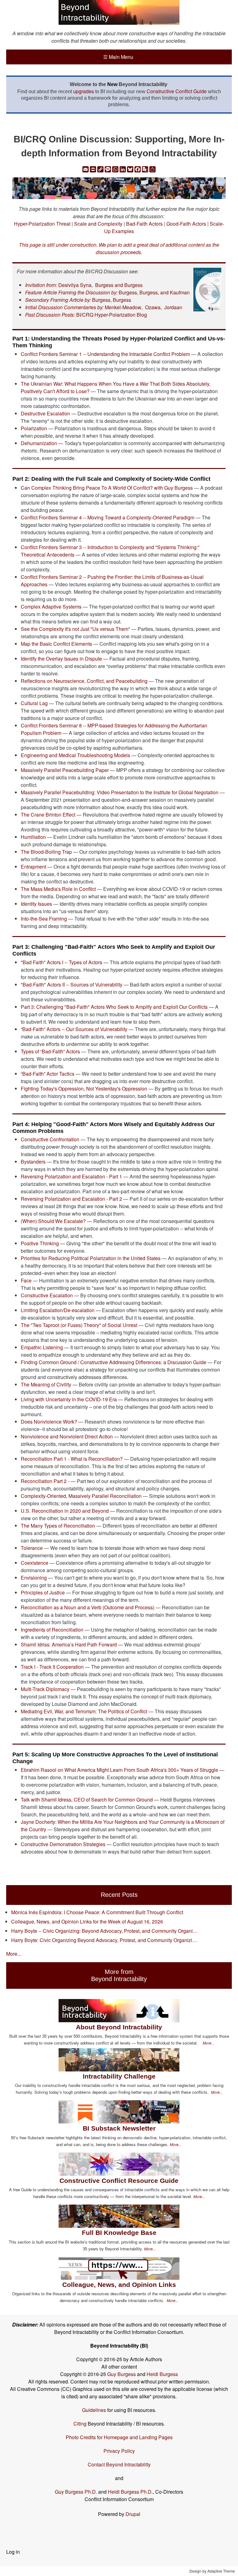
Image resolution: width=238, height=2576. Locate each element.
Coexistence (35, 1563)
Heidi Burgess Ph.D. (130, 2492)
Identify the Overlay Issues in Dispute (61, 659)
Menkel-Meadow (123, 307)
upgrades (84, 91)
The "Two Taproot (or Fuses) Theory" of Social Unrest (79, 1325)
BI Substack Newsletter (119, 2128)
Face (26, 1280)
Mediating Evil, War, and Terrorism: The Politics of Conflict (84, 1711)
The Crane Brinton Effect (48, 815)
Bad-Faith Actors (144, 224)
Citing (80, 2424)
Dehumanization (39, 443)
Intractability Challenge (119, 2076)
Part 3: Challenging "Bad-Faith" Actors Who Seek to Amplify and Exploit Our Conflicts (114, 1007)
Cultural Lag (34, 703)
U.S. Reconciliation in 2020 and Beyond (65, 1511)
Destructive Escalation (45, 413)
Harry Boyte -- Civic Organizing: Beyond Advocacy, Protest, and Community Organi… (104, 1931)
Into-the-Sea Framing (44, 919)
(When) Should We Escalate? (53, 1221)
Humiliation (34, 837)
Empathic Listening (42, 1347)
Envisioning (34, 1578)
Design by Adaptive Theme (212, 2571)
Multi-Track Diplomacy (45, 1689)
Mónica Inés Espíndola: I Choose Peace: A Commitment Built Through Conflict (97, 1912)
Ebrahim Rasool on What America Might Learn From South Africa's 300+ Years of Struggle (119, 1770)
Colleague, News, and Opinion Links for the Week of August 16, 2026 (87, 1921)
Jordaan (173, 307)
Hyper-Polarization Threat (42, 224)
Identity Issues (37, 904)
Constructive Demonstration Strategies (63, 1844)
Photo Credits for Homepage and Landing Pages (119, 2437)
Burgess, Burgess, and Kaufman (154, 292)
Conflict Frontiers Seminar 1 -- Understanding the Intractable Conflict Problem (105, 354)
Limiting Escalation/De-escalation (58, 1310)
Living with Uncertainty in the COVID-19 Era (69, 1399)
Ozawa (153, 307)
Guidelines (94, 2410)
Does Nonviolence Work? (49, 1422)
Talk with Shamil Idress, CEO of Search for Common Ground (87, 1800)
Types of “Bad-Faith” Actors (50, 1051)
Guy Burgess (122, 2374)
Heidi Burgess (162, 2374)
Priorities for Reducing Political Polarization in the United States (91, 1258)
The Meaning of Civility (46, 1384)
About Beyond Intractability (119, 2027)
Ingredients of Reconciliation (52, 1630)
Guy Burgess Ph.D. (76, 2492)
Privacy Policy (119, 2451)
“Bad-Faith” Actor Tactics (48, 1074)
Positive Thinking (40, 1243)
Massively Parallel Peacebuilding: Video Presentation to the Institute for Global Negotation (120, 792)
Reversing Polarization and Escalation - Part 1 (71, 1176)
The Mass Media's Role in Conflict (58, 889)
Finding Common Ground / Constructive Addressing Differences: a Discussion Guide (114, 1362)
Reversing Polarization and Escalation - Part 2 (71, 1199)
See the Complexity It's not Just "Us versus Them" (75, 629)
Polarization (34, 428)
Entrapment (33, 867)
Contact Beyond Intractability (119, 2464)
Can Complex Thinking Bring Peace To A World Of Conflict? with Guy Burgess (107, 488)
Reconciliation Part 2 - (45, 1481)
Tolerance (32, 1548)
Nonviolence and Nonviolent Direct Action (67, 1436)
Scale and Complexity (98, 224)
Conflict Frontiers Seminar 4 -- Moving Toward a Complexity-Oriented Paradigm (108, 517)
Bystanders (33, 1162)
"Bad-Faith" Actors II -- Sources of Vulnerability (72, 984)
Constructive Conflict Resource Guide (119, 2181)
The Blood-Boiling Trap (46, 852)
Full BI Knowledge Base (119, 2233)
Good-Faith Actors (186, 224)
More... (14, 1954)
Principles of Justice (43, 1592)
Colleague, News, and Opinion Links (119, 2285)
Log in (13, 2552)
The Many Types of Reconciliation (58, 1526)
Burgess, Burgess (112, 300)
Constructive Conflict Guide (177, 91)
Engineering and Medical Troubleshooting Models (75, 755)
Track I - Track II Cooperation (52, 1667)
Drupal (133, 2514)
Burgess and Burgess (119, 285)
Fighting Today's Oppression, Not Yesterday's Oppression (84, 1089)
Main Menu (118, 57)
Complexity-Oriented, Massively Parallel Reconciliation (81, 1496)
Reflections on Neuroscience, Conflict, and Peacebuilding (84, 681)
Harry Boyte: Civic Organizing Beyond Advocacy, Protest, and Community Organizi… (104, 1940)
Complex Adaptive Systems (52, 607)
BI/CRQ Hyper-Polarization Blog (112, 315)
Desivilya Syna (75, 285)
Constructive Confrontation (50, 1139)
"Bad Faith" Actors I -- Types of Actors (62, 962)
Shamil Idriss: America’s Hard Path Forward (69, 1644)
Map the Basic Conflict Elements (56, 644)
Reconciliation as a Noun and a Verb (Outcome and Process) (88, 1607)
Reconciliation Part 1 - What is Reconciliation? (72, 1459)
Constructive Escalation (47, 1295)
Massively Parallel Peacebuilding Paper (65, 770)
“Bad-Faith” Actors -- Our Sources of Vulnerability (74, 1029)
